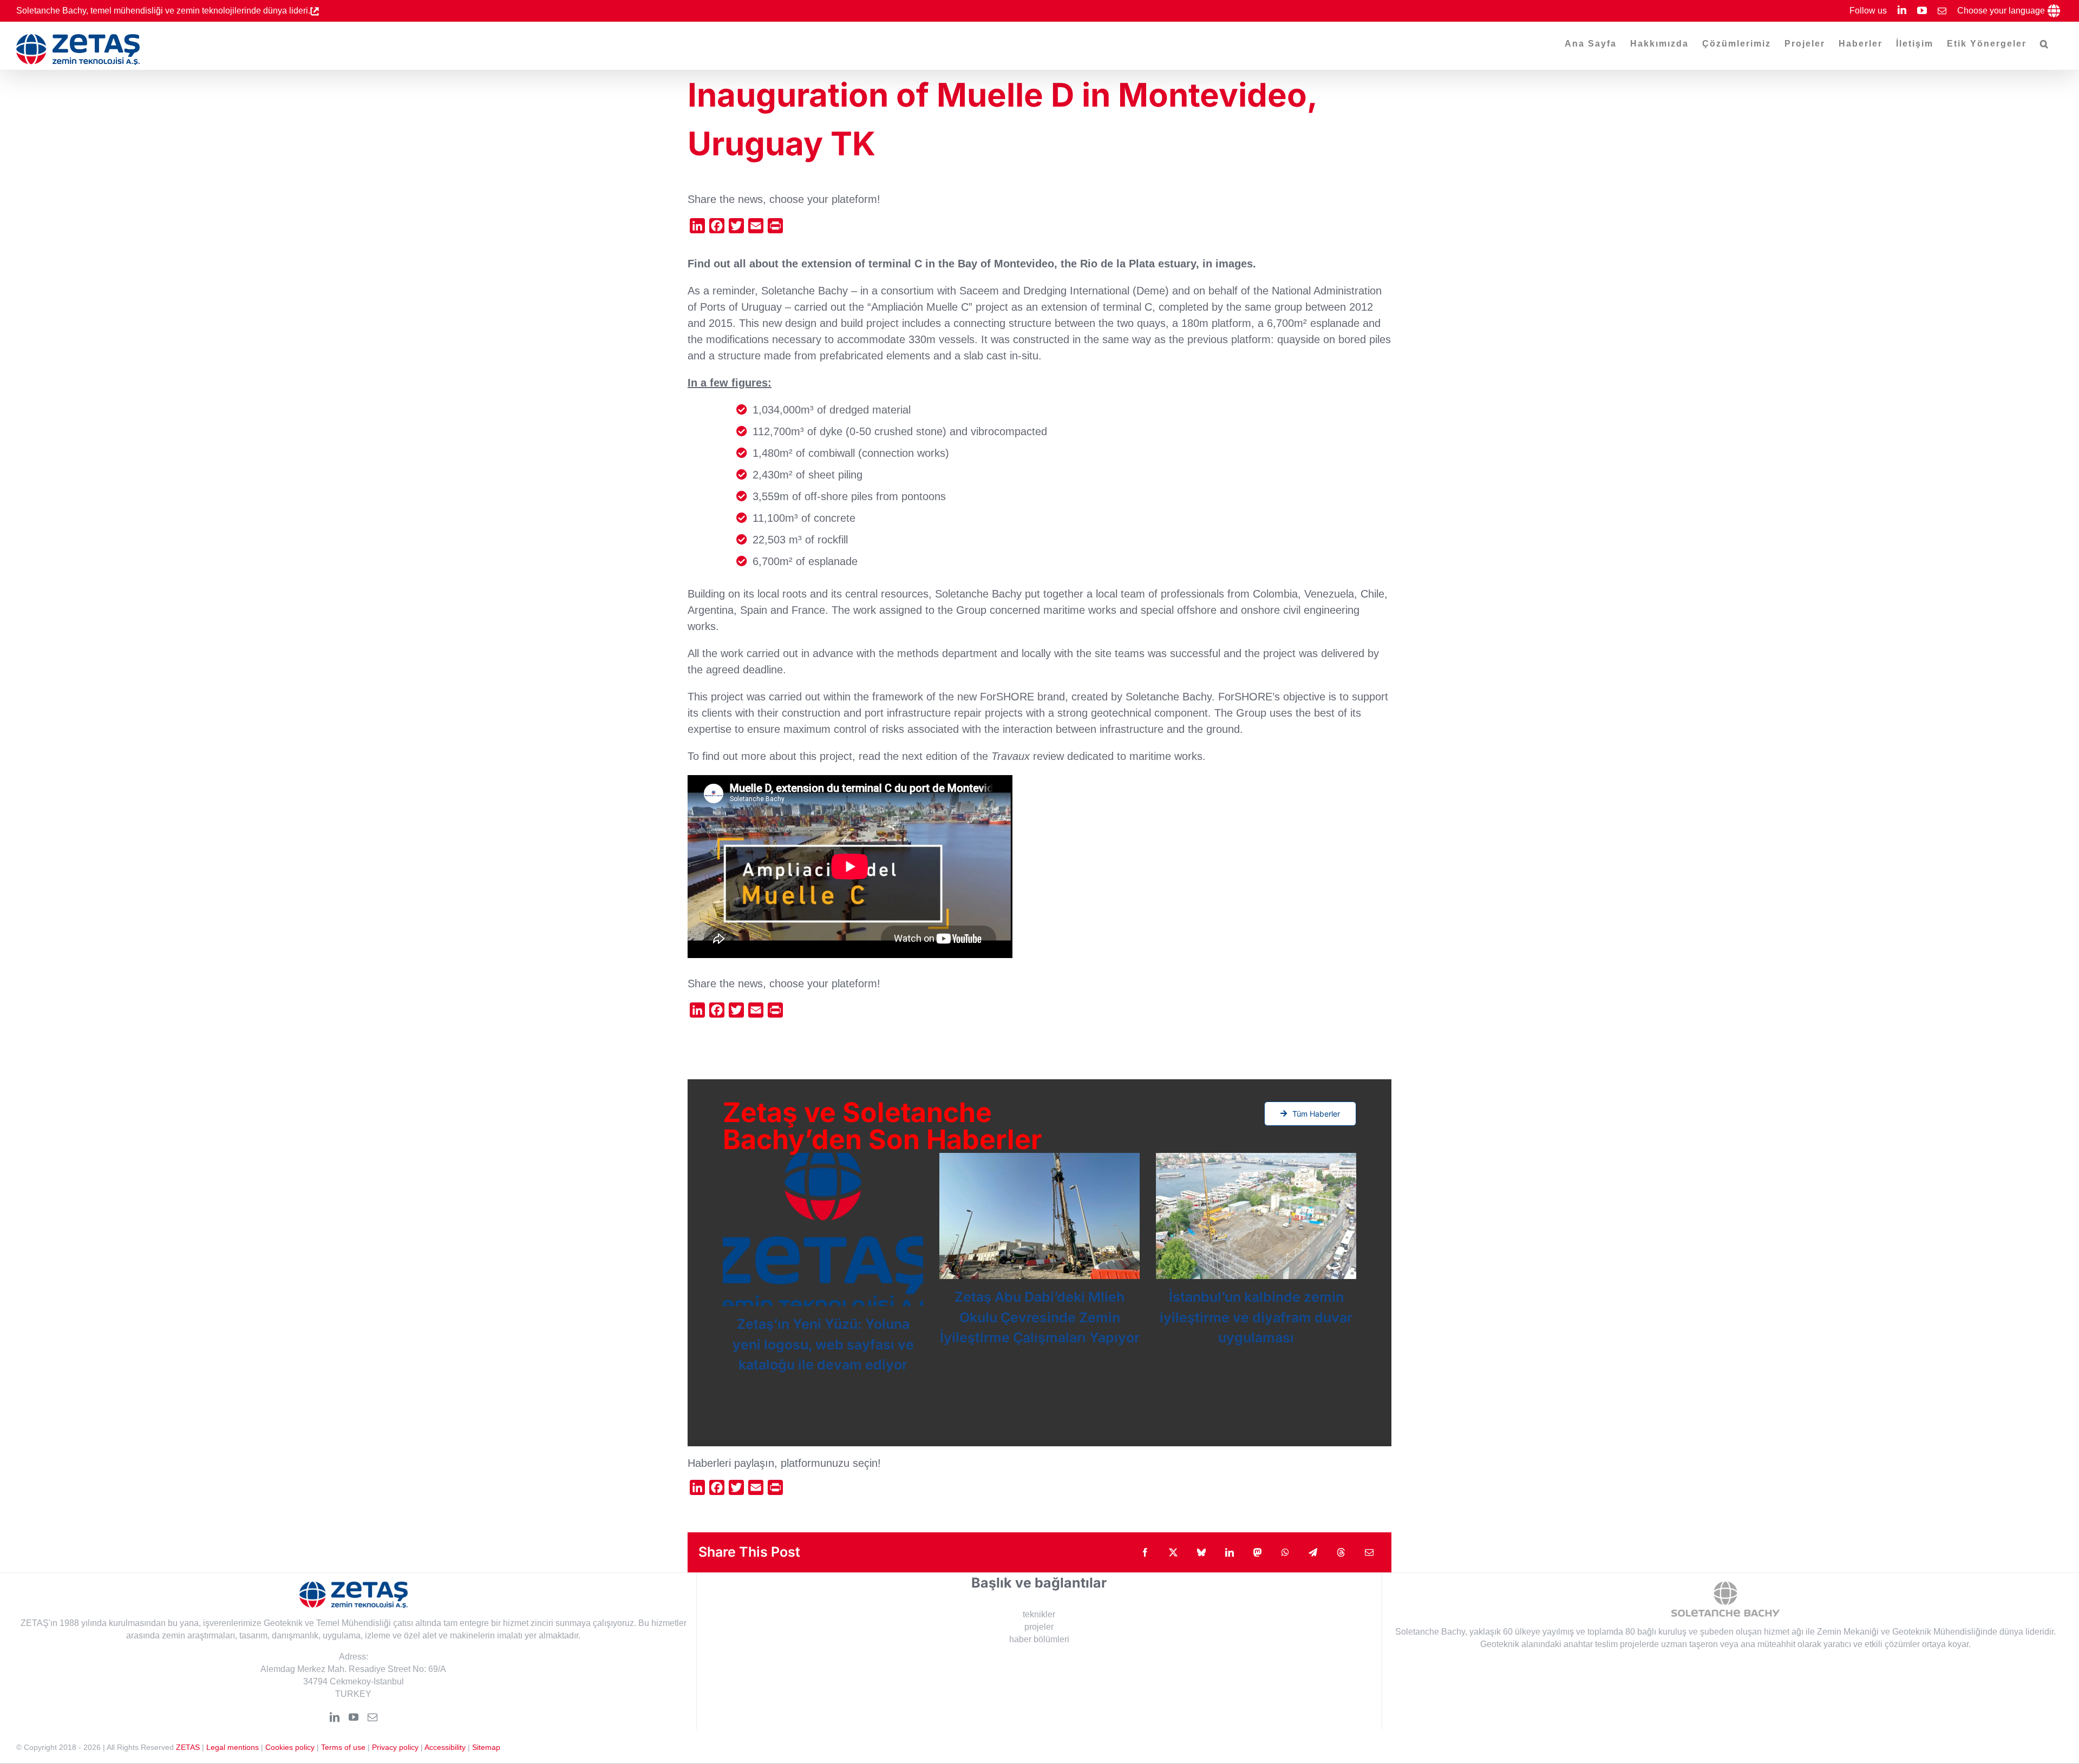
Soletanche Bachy (1430, 1632)
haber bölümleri (1039, 1639)
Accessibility (445, 1747)
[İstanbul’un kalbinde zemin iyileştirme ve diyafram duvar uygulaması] (1256, 1216)
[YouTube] (354, 1717)
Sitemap (486, 1747)
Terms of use (343, 1747)
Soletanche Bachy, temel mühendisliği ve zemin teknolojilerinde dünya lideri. (163, 11)
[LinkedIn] (335, 1717)
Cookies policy (290, 1747)
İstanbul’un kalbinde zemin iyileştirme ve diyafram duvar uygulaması (1256, 1317)
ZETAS (188, 1747)
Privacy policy (395, 1747)
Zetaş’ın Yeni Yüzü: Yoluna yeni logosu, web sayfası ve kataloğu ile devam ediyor (823, 1344)
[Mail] (372, 1717)
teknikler (1039, 1614)
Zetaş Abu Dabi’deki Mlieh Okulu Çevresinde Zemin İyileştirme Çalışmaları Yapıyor (1040, 1317)
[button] (2045, 44)
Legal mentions (233, 1747)
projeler (1039, 1627)
